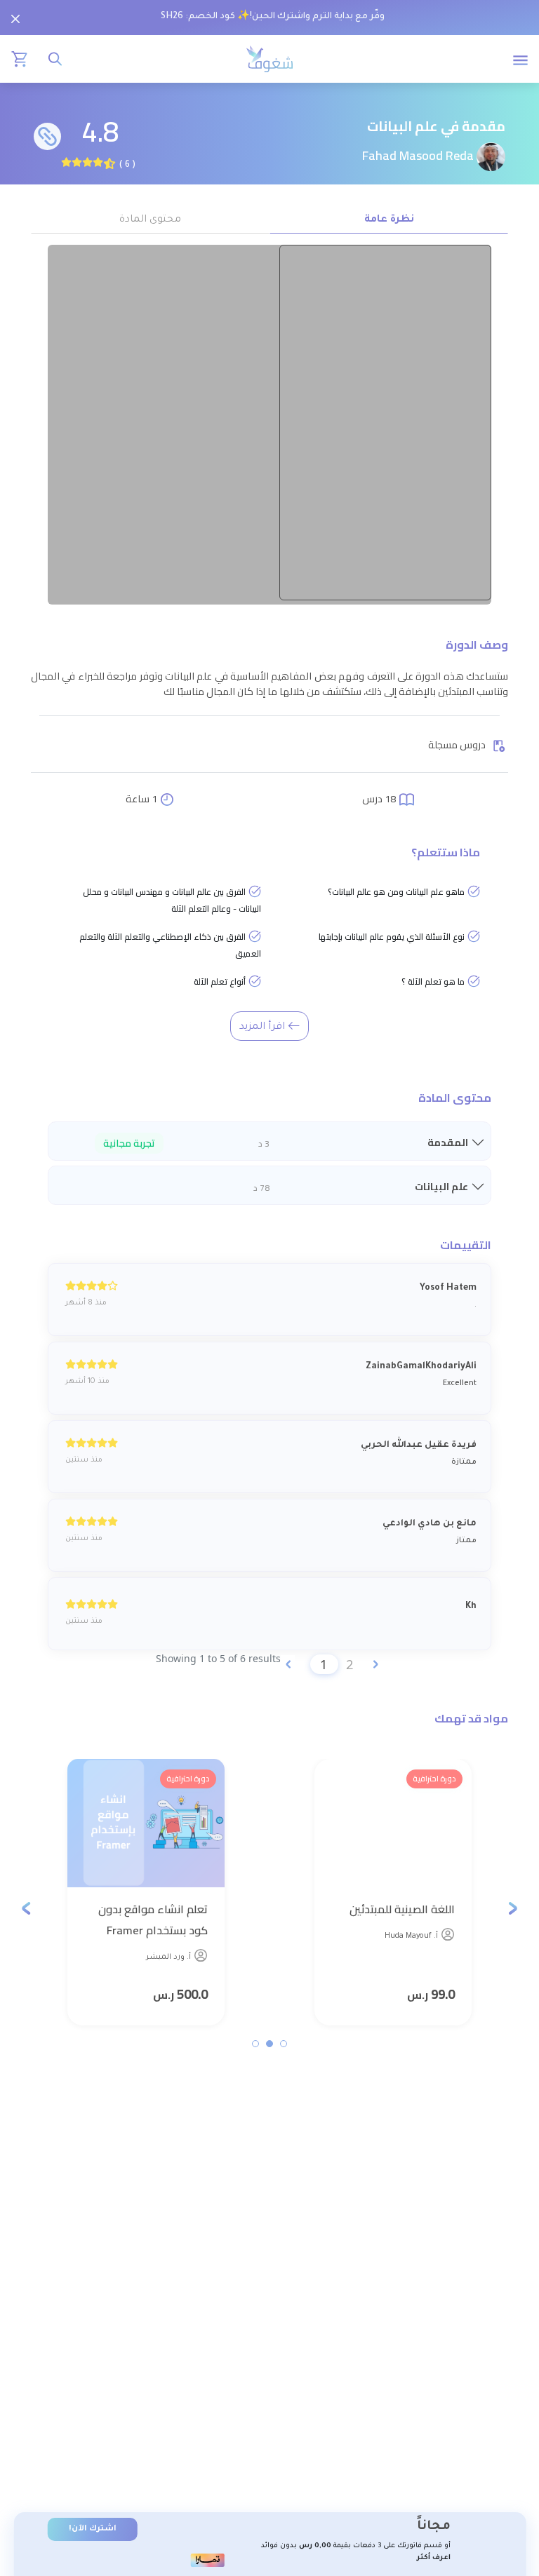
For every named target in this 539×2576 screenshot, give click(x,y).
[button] (284, 2044)
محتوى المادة (150, 220)
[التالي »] (376, 1664)
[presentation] (513, 1908)
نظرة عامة (389, 220)
